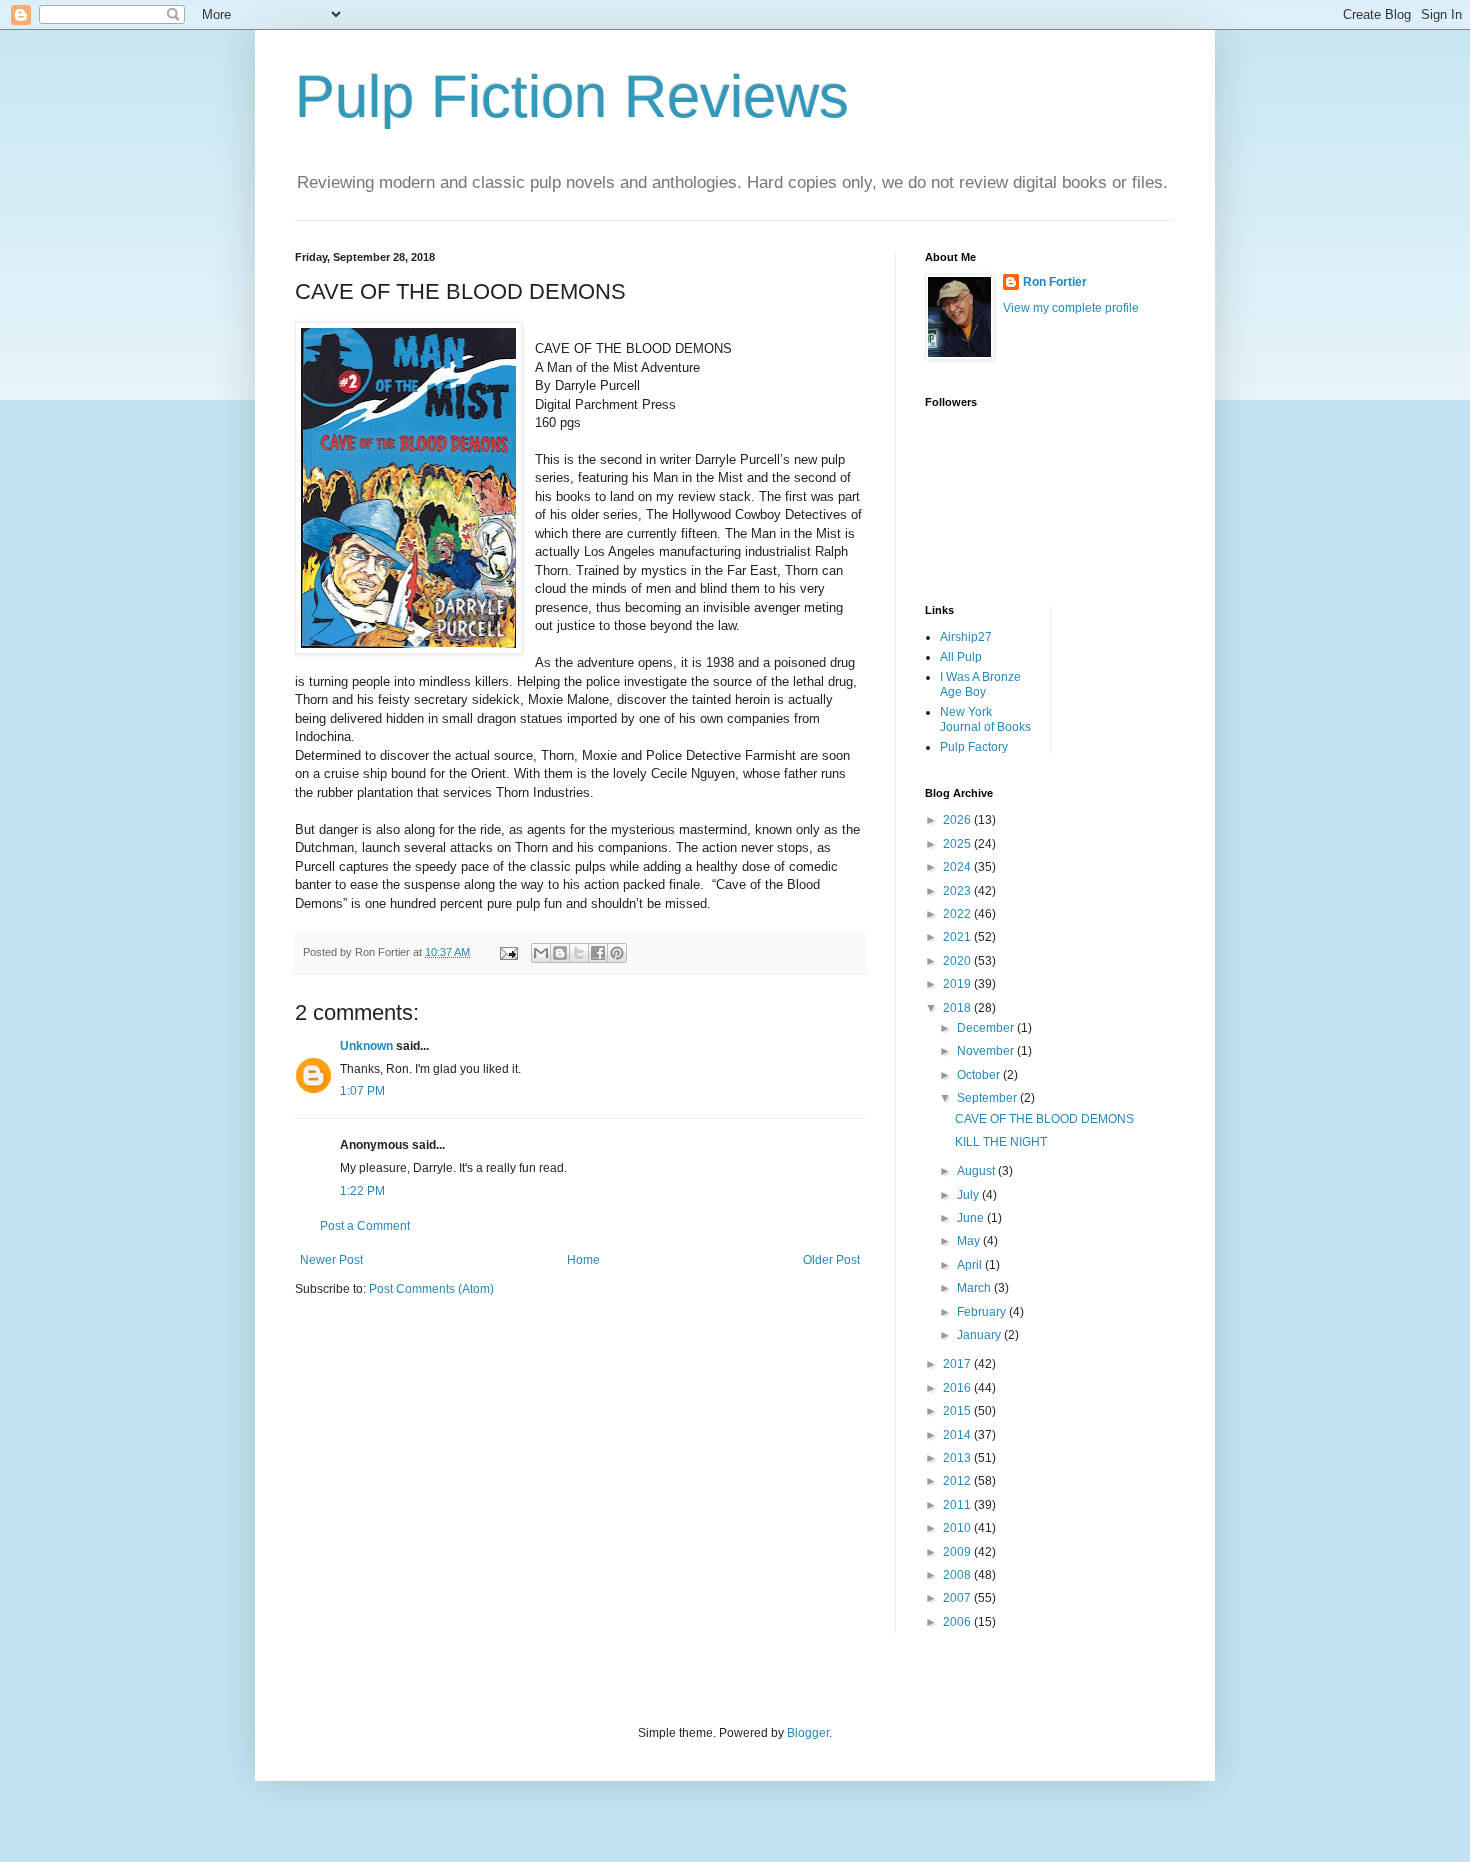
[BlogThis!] (560, 953)
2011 (958, 1505)
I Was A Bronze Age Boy (980, 684)
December (987, 1028)
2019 (958, 984)
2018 (958, 1008)
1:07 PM (362, 1091)
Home (583, 1260)
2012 (958, 1481)
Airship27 (966, 637)
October (980, 1075)
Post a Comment (365, 1226)
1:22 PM (362, 1191)
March (975, 1288)
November (987, 1051)
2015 (958, 1411)
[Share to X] (579, 953)
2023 (958, 891)
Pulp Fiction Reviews (572, 96)
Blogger (808, 1733)
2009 (958, 1552)
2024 (958, 867)
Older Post (831, 1260)
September (988, 1098)
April (971, 1265)
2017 (958, 1364)
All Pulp (961, 657)
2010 (958, 1528)
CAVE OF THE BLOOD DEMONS (1044, 1119)
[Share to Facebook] (598, 953)
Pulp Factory (974, 747)
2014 (958, 1435)
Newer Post (331, 1260)
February (983, 1312)
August (977, 1171)
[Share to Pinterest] (617, 953)
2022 (958, 914)
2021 (958, 937)
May (970, 1241)
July (969, 1195)
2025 (958, 844)
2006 (958, 1622)
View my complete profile (1071, 308)
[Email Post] (508, 952)
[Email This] (541, 953)
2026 (958, 820)
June (972, 1218)
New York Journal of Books (985, 719)
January (980, 1335)
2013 (958, 1458)
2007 (958, 1598)
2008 (958, 1575)
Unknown (366, 1046)
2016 (958, 1388)
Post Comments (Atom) (431, 1289)
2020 (958, 961)
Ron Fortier (1055, 282)
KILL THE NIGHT (1001, 1142)
